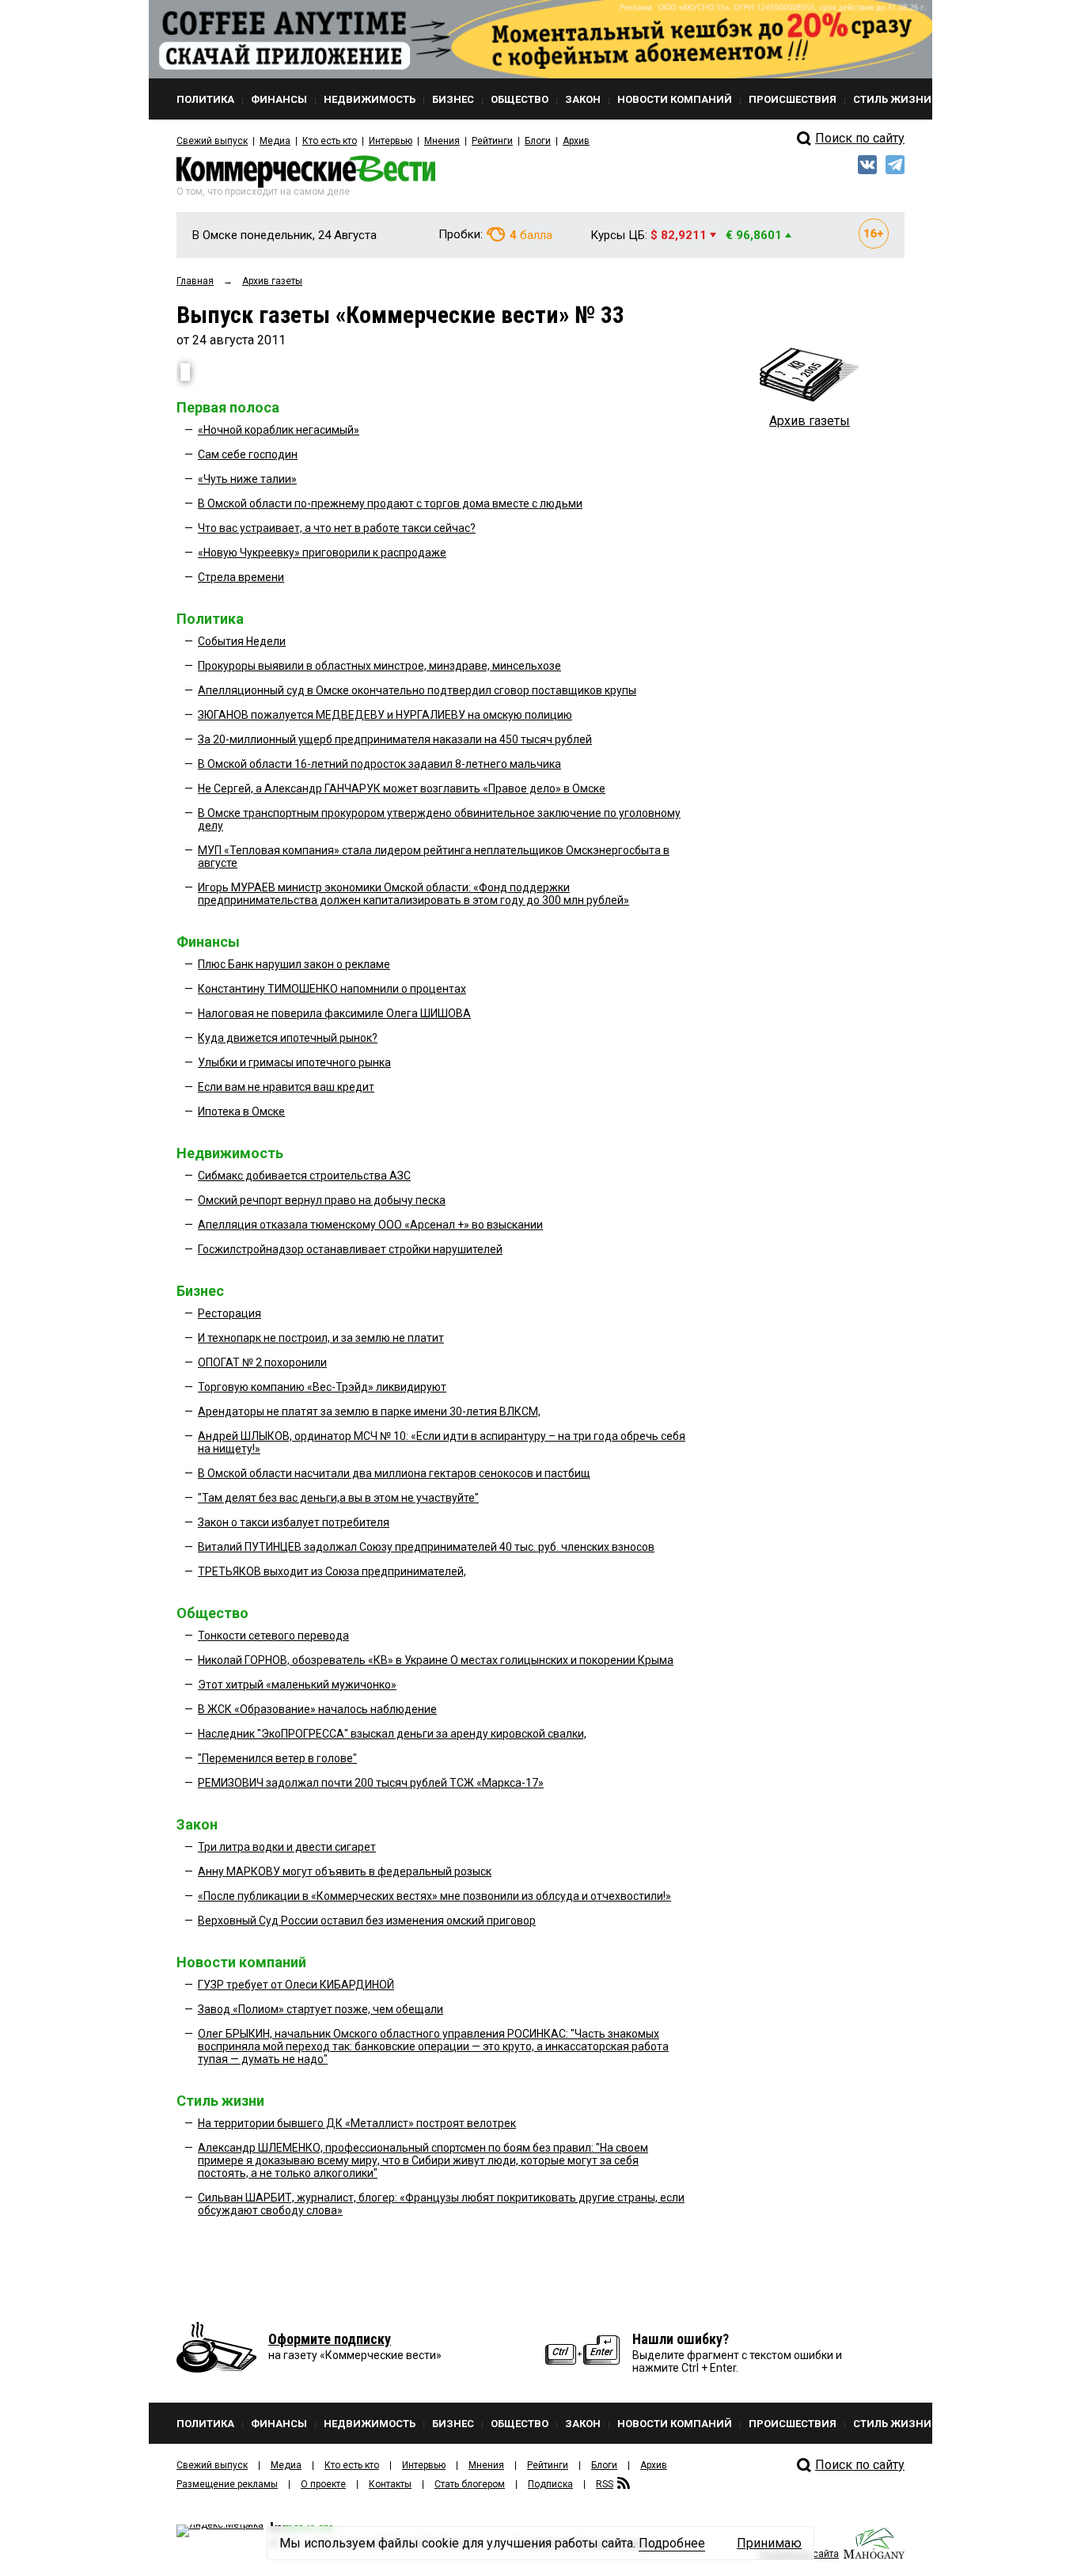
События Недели (242, 641)
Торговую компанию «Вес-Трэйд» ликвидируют (322, 1387)
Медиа (275, 141)
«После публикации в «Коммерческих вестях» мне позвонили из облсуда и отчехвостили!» (434, 1896)
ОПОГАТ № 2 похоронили (262, 1362)
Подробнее (672, 2543)
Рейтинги (492, 141)
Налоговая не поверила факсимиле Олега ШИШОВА (334, 1013)
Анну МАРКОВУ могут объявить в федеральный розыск (345, 1871)
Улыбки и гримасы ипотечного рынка (294, 1062)
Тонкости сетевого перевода (273, 1636)
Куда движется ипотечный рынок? (288, 1038)
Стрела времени (241, 577)
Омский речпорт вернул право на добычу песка (322, 1200)
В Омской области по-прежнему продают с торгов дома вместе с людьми (390, 503)
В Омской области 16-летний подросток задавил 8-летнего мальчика (379, 764)
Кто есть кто (330, 141)
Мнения (442, 141)
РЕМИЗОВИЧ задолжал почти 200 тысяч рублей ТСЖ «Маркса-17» (371, 1783)
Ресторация (229, 1313)
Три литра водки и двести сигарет (287, 1847)
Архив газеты (810, 421)
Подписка (550, 2484)
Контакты (390, 2484)
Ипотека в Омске (241, 1111)
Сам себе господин (248, 454)
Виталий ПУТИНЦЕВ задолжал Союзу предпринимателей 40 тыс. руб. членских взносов (426, 1547)
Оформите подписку (330, 2339)
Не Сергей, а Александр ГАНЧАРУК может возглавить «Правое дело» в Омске (402, 788)
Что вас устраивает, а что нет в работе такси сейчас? (337, 528)
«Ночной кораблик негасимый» (279, 430)
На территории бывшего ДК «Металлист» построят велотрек (357, 2123)
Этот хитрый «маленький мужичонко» (297, 1685)
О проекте (323, 2484)
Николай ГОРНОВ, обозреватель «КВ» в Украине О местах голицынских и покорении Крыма (436, 1660)
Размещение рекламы (227, 2484)
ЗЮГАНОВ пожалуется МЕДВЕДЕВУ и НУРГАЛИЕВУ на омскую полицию (385, 715)
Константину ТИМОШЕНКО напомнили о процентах (332, 989)
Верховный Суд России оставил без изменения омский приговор (367, 1921)
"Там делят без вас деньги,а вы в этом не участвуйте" (338, 1498)
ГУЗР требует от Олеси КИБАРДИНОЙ (296, 1985)
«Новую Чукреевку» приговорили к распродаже (322, 553)
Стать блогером (470, 2484)
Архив (576, 141)
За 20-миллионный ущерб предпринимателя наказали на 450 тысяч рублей (395, 739)
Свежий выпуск (212, 141)
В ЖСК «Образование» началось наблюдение (317, 1709)
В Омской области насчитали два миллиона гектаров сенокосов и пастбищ (394, 1473)
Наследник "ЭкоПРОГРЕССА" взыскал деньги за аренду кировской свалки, (392, 1734)
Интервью (391, 141)
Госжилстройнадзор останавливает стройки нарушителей (350, 1249)
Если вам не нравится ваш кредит (286, 1087)
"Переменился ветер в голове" (277, 1758)
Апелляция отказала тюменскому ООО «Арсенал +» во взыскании (370, 1225)
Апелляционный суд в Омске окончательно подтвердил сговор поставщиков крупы (417, 690)
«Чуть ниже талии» (247, 479)
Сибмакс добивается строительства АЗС (304, 1176)
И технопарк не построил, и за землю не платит (321, 1338)
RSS (605, 2484)
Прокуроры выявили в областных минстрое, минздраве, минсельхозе (379, 666)
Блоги (538, 141)
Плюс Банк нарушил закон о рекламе (294, 964)
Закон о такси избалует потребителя (294, 1522)
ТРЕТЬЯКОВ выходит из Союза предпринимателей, (332, 1571)
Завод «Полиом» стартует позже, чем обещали (321, 2009)
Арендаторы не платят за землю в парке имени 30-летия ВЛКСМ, (369, 1411)
